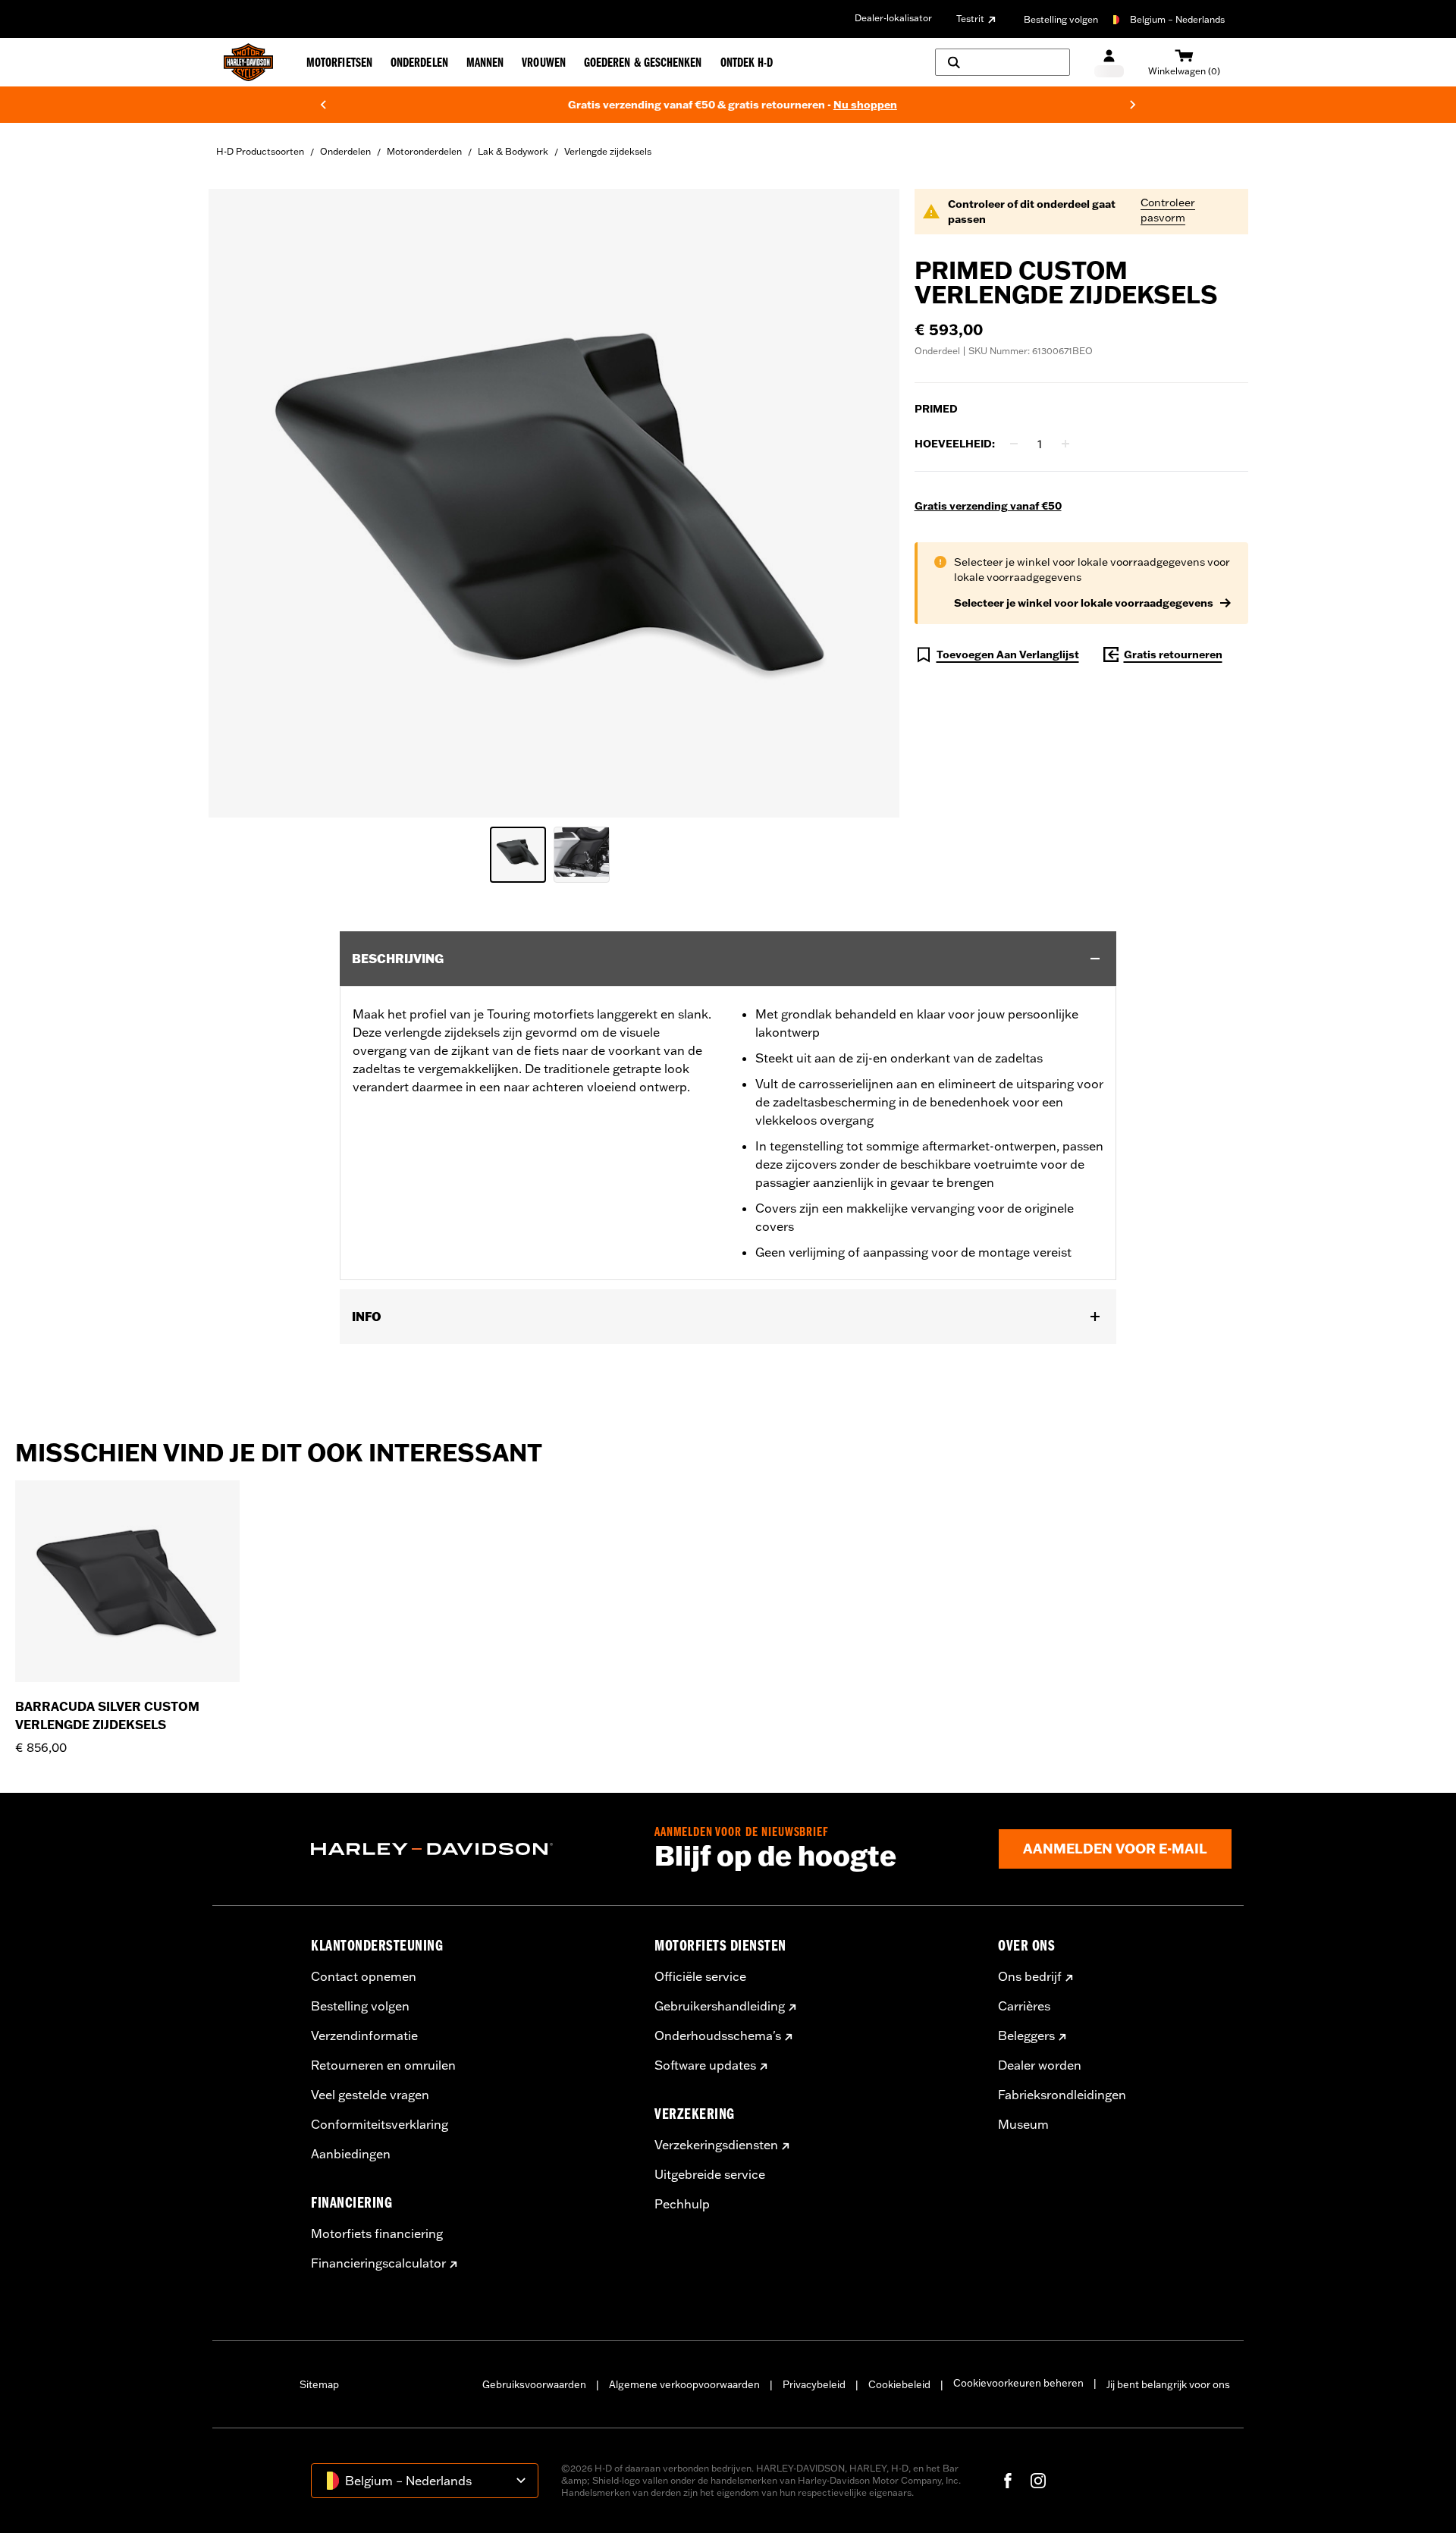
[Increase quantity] (1065, 444)
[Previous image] (239, 503)
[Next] (1133, 105)
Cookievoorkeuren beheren (1018, 2383)
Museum (1023, 2124)
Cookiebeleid (899, 2384)
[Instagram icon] (1038, 2481)
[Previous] (323, 105)
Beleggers (1026, 2036)
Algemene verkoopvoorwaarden (684, 2384)
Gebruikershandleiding (720, 2006)
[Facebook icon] (1008, 2481)
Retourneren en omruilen (383, 2065)
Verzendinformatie (364, 2036)
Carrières (1024, 2006)
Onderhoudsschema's (718, 2036)
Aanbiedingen (351, 2154)
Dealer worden (1040, 2065)
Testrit (970, 19)
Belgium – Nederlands (1177, 19)
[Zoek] (1003, 62)
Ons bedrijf (1030, 1976)
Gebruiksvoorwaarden (534, 2384)
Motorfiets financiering (377, 2233)
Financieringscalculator (378, 2263)
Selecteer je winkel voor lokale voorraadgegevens (1084, 603)
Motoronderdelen (424, 151)
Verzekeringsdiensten (716, 2145)
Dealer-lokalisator (893, 18)
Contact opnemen (364, 1976)
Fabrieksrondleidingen (1062, 2095)
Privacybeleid (814, 2384)
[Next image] (869, 503)
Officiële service (700, 1976)
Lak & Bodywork (513, 151)
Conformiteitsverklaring (380, 2124)
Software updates (705, 2065)
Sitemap (319, 2384)
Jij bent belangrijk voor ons (1168, 2384)
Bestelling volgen (1061, 19)
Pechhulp (682, 2204)
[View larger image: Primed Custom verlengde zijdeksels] (554, 501)
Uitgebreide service (710, 2174)
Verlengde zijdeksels (608, 151)
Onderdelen (345, 151)
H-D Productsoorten (260, 151)
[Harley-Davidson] (471, 1849)
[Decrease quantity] (1014, 444)
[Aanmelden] (1109, 63)
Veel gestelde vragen (370, 2095)
